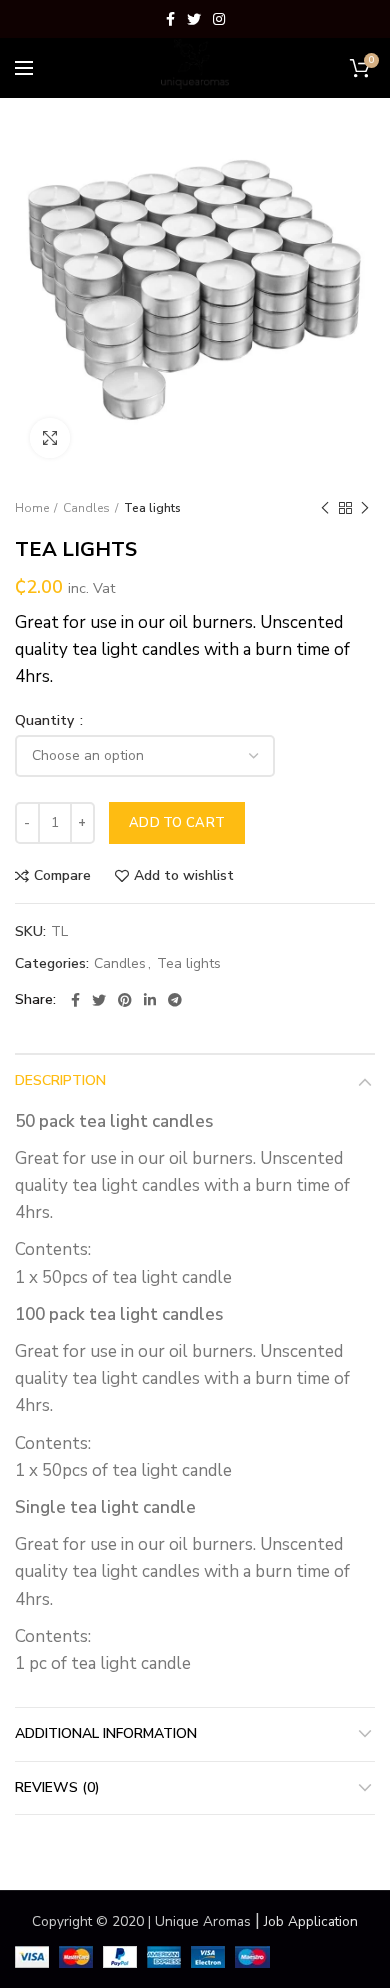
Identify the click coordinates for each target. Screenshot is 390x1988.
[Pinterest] (125, 1000)
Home (32, 508)
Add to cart (177, 823)
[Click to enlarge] (50, 438)
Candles (86, 508)
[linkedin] (150, 1000)
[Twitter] (194, 19)
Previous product (325, 508)
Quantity (46, 721)
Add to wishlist (184, 876)
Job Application (311, 1921)
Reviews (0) (57, 1787)
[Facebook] (170, 19)
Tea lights (152, 508)
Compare (62, 876)
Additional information (106, 1733)
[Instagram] (219, 19)
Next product (365, 508)
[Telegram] (175, 1000)
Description (60, 1080)
